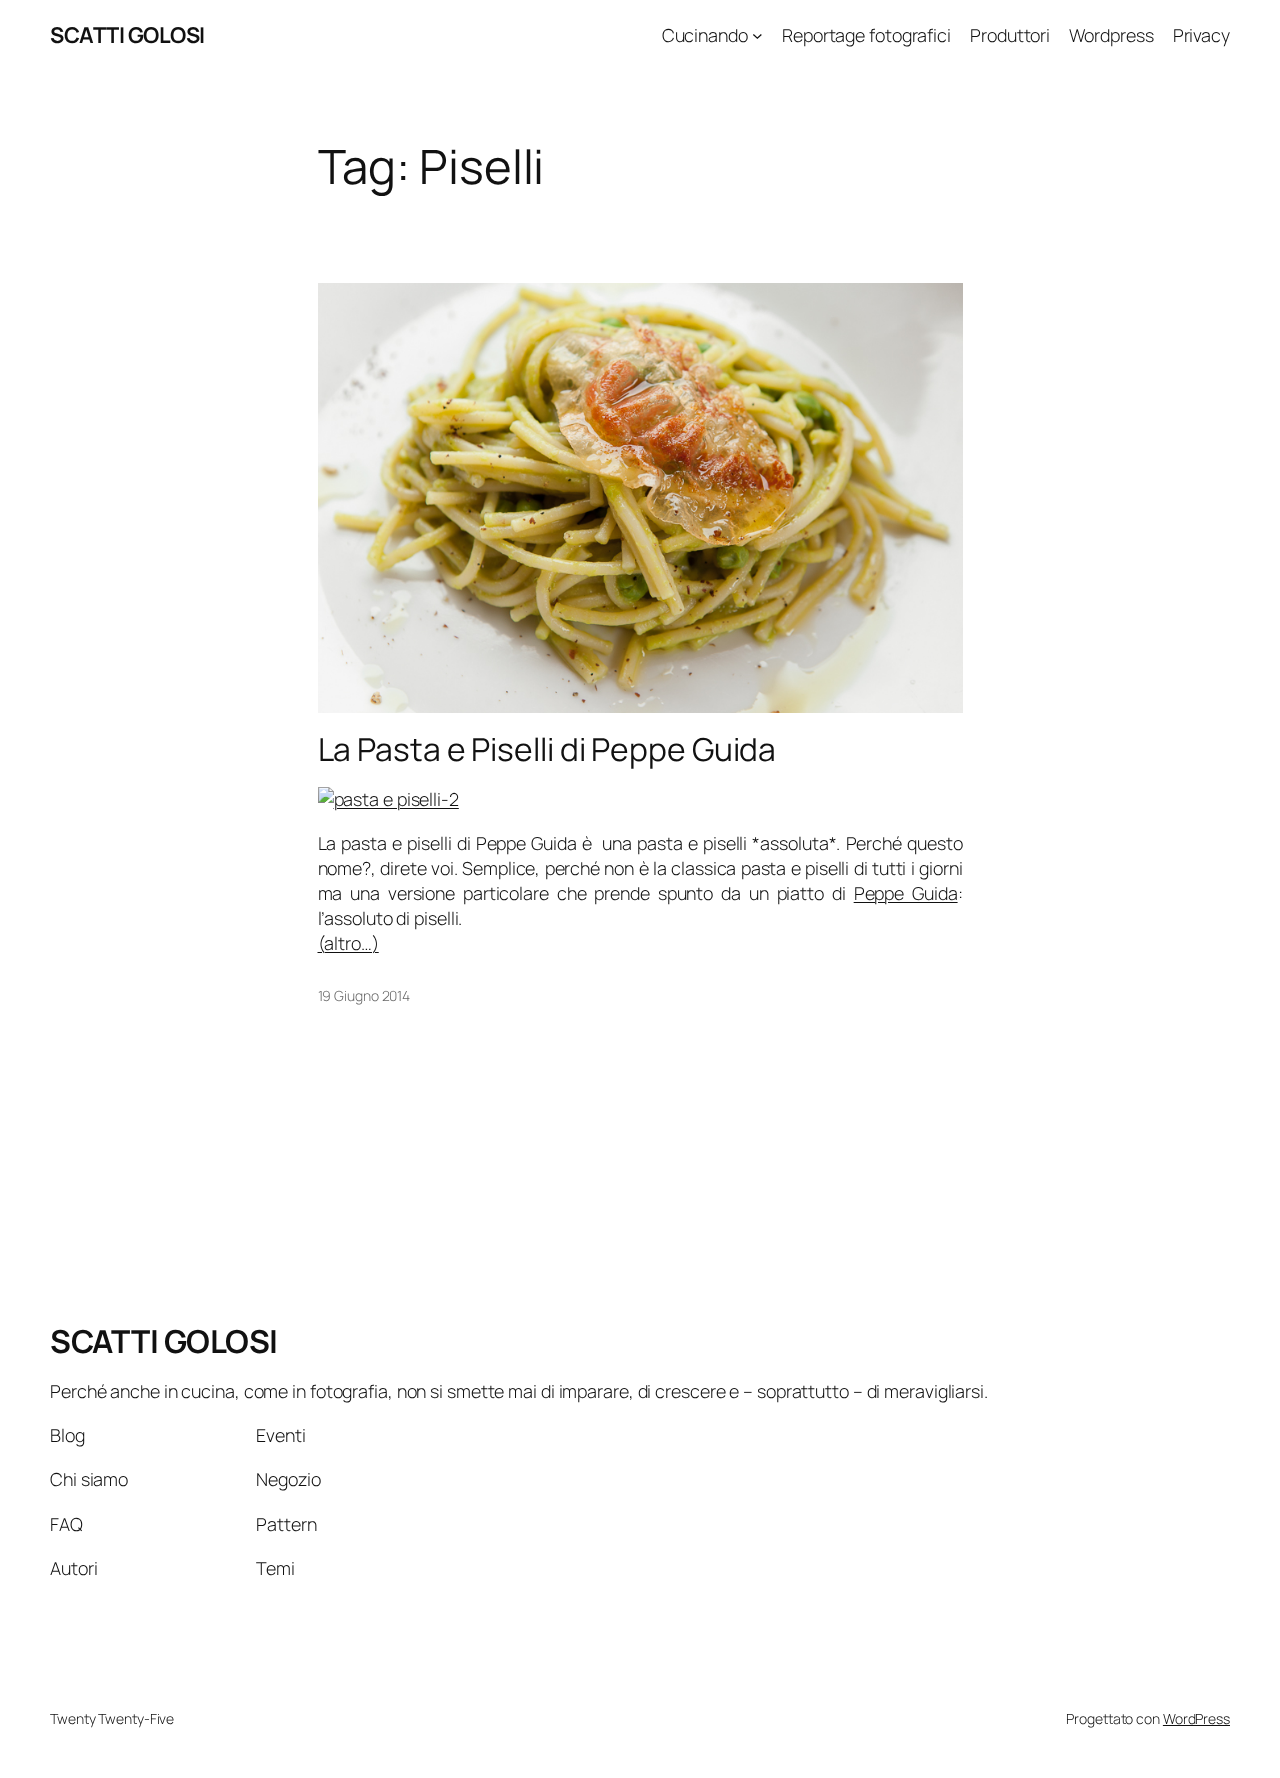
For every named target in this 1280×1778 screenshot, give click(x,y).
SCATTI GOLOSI (127, 35)
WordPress (1196, 1718)
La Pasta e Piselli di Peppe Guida (547, 750)
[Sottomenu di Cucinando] (757, 35)
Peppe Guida (906, 893)
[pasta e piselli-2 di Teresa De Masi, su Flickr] (388, 799)
